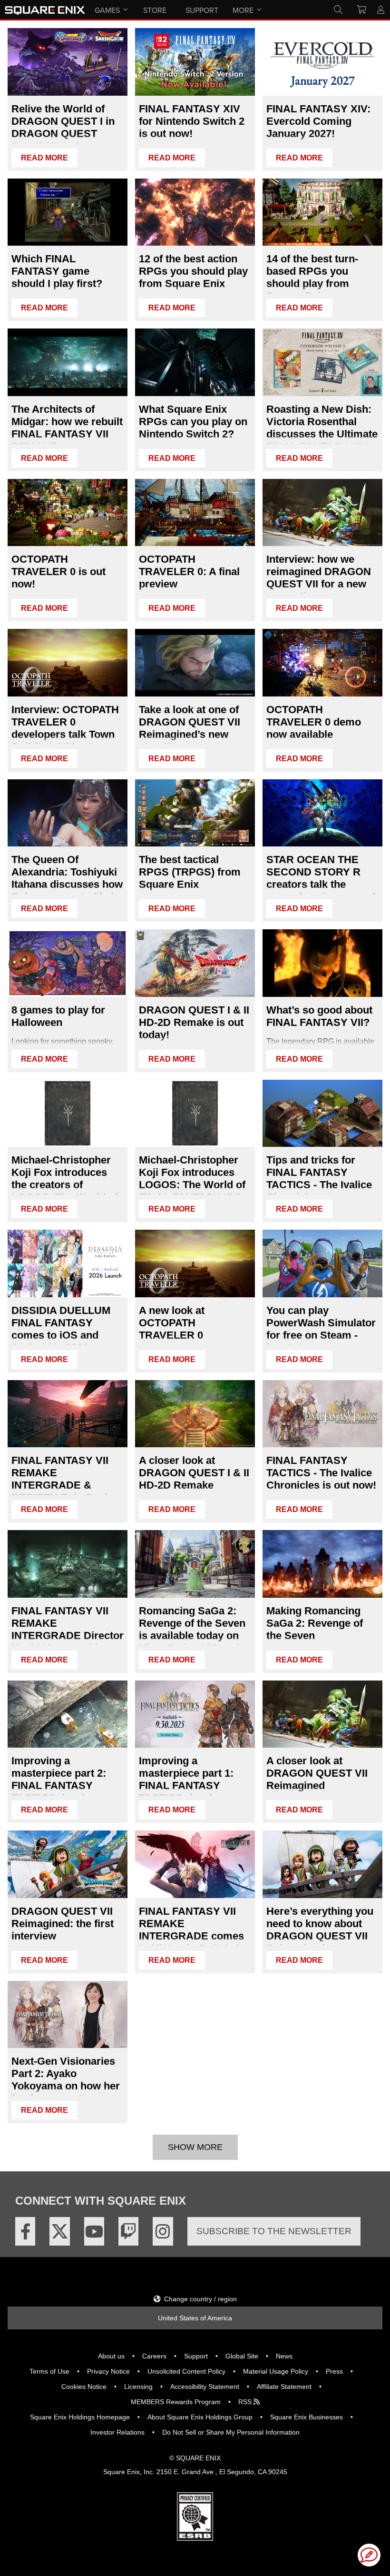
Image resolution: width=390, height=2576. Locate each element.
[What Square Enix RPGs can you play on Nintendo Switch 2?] (195, 362)
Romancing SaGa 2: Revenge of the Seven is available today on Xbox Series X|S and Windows (192, 1636)
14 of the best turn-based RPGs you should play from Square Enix (312, 277)
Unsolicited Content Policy (186, 2371)
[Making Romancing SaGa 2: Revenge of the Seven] (322, 1564)
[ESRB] (195, 2538)
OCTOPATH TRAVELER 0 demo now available (314, 722)
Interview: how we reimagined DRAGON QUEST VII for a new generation (319, 578)
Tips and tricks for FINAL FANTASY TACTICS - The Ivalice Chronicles (319, 1179)
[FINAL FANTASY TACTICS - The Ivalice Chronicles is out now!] (322, 1414)
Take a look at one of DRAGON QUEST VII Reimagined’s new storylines (190, 728)
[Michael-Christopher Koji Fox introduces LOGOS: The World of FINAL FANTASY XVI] (195, 1114)
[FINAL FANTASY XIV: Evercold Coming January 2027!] (322, 62)
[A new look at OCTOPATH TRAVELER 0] (195, 1263)
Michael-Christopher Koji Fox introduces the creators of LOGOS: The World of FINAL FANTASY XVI (65, 1185)
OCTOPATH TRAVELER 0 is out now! (58, 572)
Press (334, 2371)
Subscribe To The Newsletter (274, 2231)
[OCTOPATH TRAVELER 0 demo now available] (322, 663)
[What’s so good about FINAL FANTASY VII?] (322, 963)
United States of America (195, 2318)
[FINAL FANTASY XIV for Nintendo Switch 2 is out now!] (195, 62)
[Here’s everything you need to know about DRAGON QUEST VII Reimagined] (322, 1864)
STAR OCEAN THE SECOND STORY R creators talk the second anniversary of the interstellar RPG (321, 884)
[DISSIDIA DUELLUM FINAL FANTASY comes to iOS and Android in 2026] (68, 1263)
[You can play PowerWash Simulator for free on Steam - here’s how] (322, 1263)
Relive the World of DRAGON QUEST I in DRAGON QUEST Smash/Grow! (63, 127)
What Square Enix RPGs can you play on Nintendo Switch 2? (193, 422)
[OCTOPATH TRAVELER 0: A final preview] (195, 513)
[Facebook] (25, 2231)
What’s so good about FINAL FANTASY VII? (319, 1016)
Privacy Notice (108, 2371)
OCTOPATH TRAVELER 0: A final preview (189, 572)
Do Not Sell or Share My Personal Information (231, 2432)
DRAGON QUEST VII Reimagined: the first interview (63, 1924)
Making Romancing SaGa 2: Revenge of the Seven (315, 1623)
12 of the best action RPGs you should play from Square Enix (193, 271)
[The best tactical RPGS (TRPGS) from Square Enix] (195, 813)
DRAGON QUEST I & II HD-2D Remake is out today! (194, 1022)
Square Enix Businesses (307, 2417)
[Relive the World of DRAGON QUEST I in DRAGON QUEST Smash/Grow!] (68, 62)
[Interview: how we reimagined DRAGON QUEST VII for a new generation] (322, 513)
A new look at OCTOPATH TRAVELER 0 (172, 1323)
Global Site (242, 2356)
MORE (243, 10)
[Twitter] (59, 2231)
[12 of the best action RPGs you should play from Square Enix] (195, 212)
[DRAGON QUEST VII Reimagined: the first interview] (68, 1864)
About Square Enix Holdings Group (200, 2417)
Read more (44, 158)
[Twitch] (128, 2231)
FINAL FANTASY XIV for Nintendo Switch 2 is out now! (192, 121)
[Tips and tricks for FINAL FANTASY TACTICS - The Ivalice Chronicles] (322, 1114)
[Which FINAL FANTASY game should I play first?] (68, 212)
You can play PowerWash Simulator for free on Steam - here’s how (321, 1329)
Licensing (138, 2387)
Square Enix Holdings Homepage (80, 2417)
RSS (246, 2402)
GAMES (107, 10)
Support (196, 2356)
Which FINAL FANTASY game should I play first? (57, 271)
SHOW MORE (195, 2147)
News (284, 2356)
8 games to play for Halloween (58, 1016)
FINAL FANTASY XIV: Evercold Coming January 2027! (318, 121)
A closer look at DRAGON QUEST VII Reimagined (317, 1773)
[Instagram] (163, 2231)
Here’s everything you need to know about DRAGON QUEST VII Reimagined (320, 1930)
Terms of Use (49, 2371)
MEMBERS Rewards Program (176, 2402)
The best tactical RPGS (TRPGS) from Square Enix (190, 872)
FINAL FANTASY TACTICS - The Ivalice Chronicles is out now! (321, 1473)
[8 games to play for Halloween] (68, 963)
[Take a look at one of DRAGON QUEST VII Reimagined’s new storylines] (195, 663)
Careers (154, 2356)
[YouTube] (94, 2231)
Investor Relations (117, 2432)
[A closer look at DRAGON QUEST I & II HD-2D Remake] (195, 1414)
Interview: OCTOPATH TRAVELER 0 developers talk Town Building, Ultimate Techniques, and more (65, 734)
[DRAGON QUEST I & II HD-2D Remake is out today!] (195, 963)
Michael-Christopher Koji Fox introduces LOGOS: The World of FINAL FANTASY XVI (192, 1179)
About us (111, 2356)
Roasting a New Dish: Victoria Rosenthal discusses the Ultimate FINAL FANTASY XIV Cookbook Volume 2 (322, 434)
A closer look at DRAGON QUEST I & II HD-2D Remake (194, 1473)
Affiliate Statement (284, 2387)
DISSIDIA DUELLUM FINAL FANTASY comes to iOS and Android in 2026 (61, 1329)
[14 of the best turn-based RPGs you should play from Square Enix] (322, 212)
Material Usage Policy (276, 2371)
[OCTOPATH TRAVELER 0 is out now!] (68, 513)
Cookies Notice (84, 2387)
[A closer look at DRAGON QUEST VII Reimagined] (322, 1714)
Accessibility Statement (205, 2387)
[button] (369, 2555)
